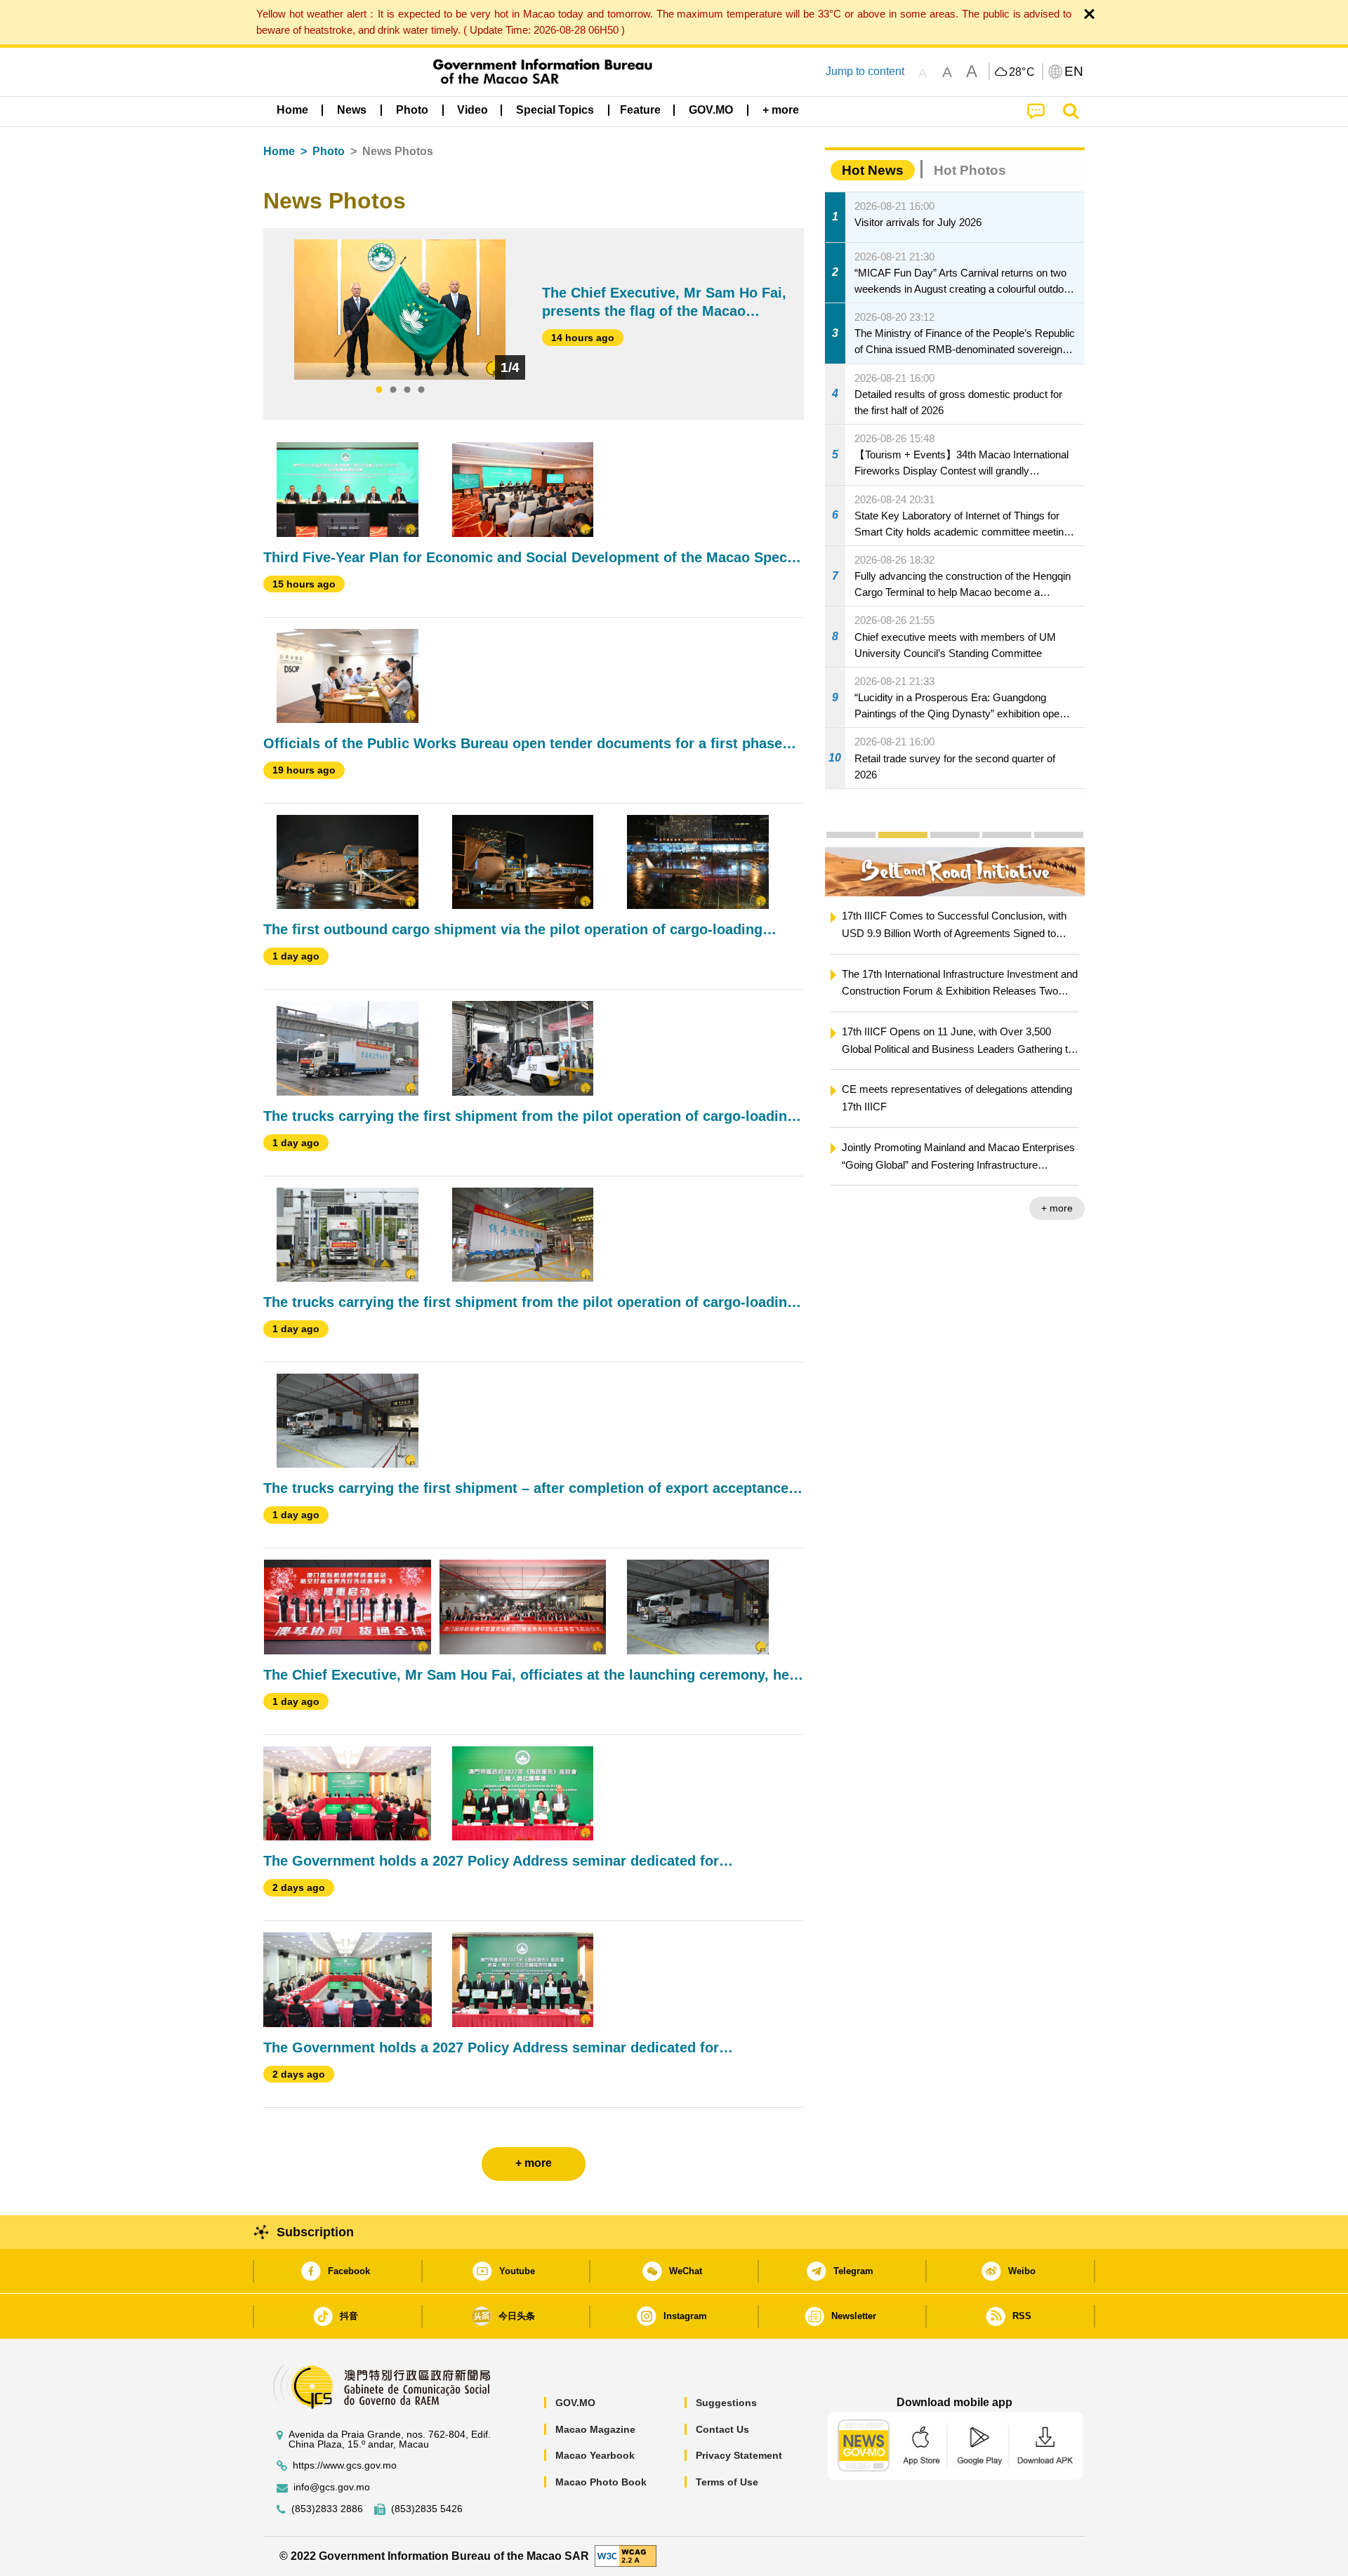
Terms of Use (727, 2482)
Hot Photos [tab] (970, 170)
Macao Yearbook (595, 2455)
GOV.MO (575, 2403)
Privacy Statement (739, 2455)
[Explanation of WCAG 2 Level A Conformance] (626, 2555)
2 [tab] (393, 390)
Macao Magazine (595, 2429)
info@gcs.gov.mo (332, 2487)
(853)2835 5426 (427, 2509)
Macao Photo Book (601, 2482)
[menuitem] (352, 110)
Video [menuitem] (473, 110)
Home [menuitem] (292, 110)
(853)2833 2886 (327, 2509)
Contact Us (722, 2429)
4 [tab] (421, 390)
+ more (1057, 1208)
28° (1022, 72)
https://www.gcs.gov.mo (345, 2465)
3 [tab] (407, 390)
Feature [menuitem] (640, 110)
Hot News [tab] (873, 170)
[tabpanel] (400, 310)
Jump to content (865, 71)
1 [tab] (379, 390)
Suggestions (726, 2403)
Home (279, 151)
